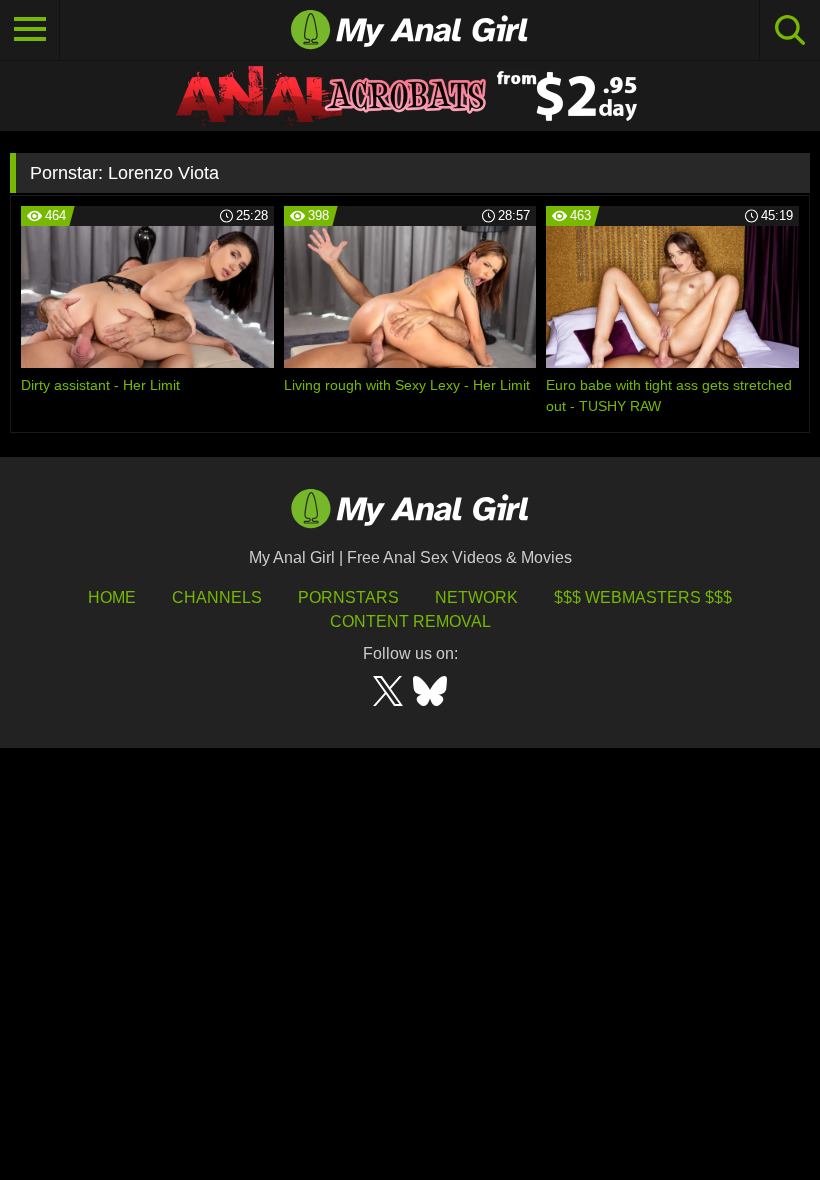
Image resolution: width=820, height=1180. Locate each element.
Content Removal (410, 621)
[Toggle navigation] (30, 30)
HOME (112, 597)
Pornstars (348, 597)
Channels (217, 597)
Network (476, 597)
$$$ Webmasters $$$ (643, 597)
